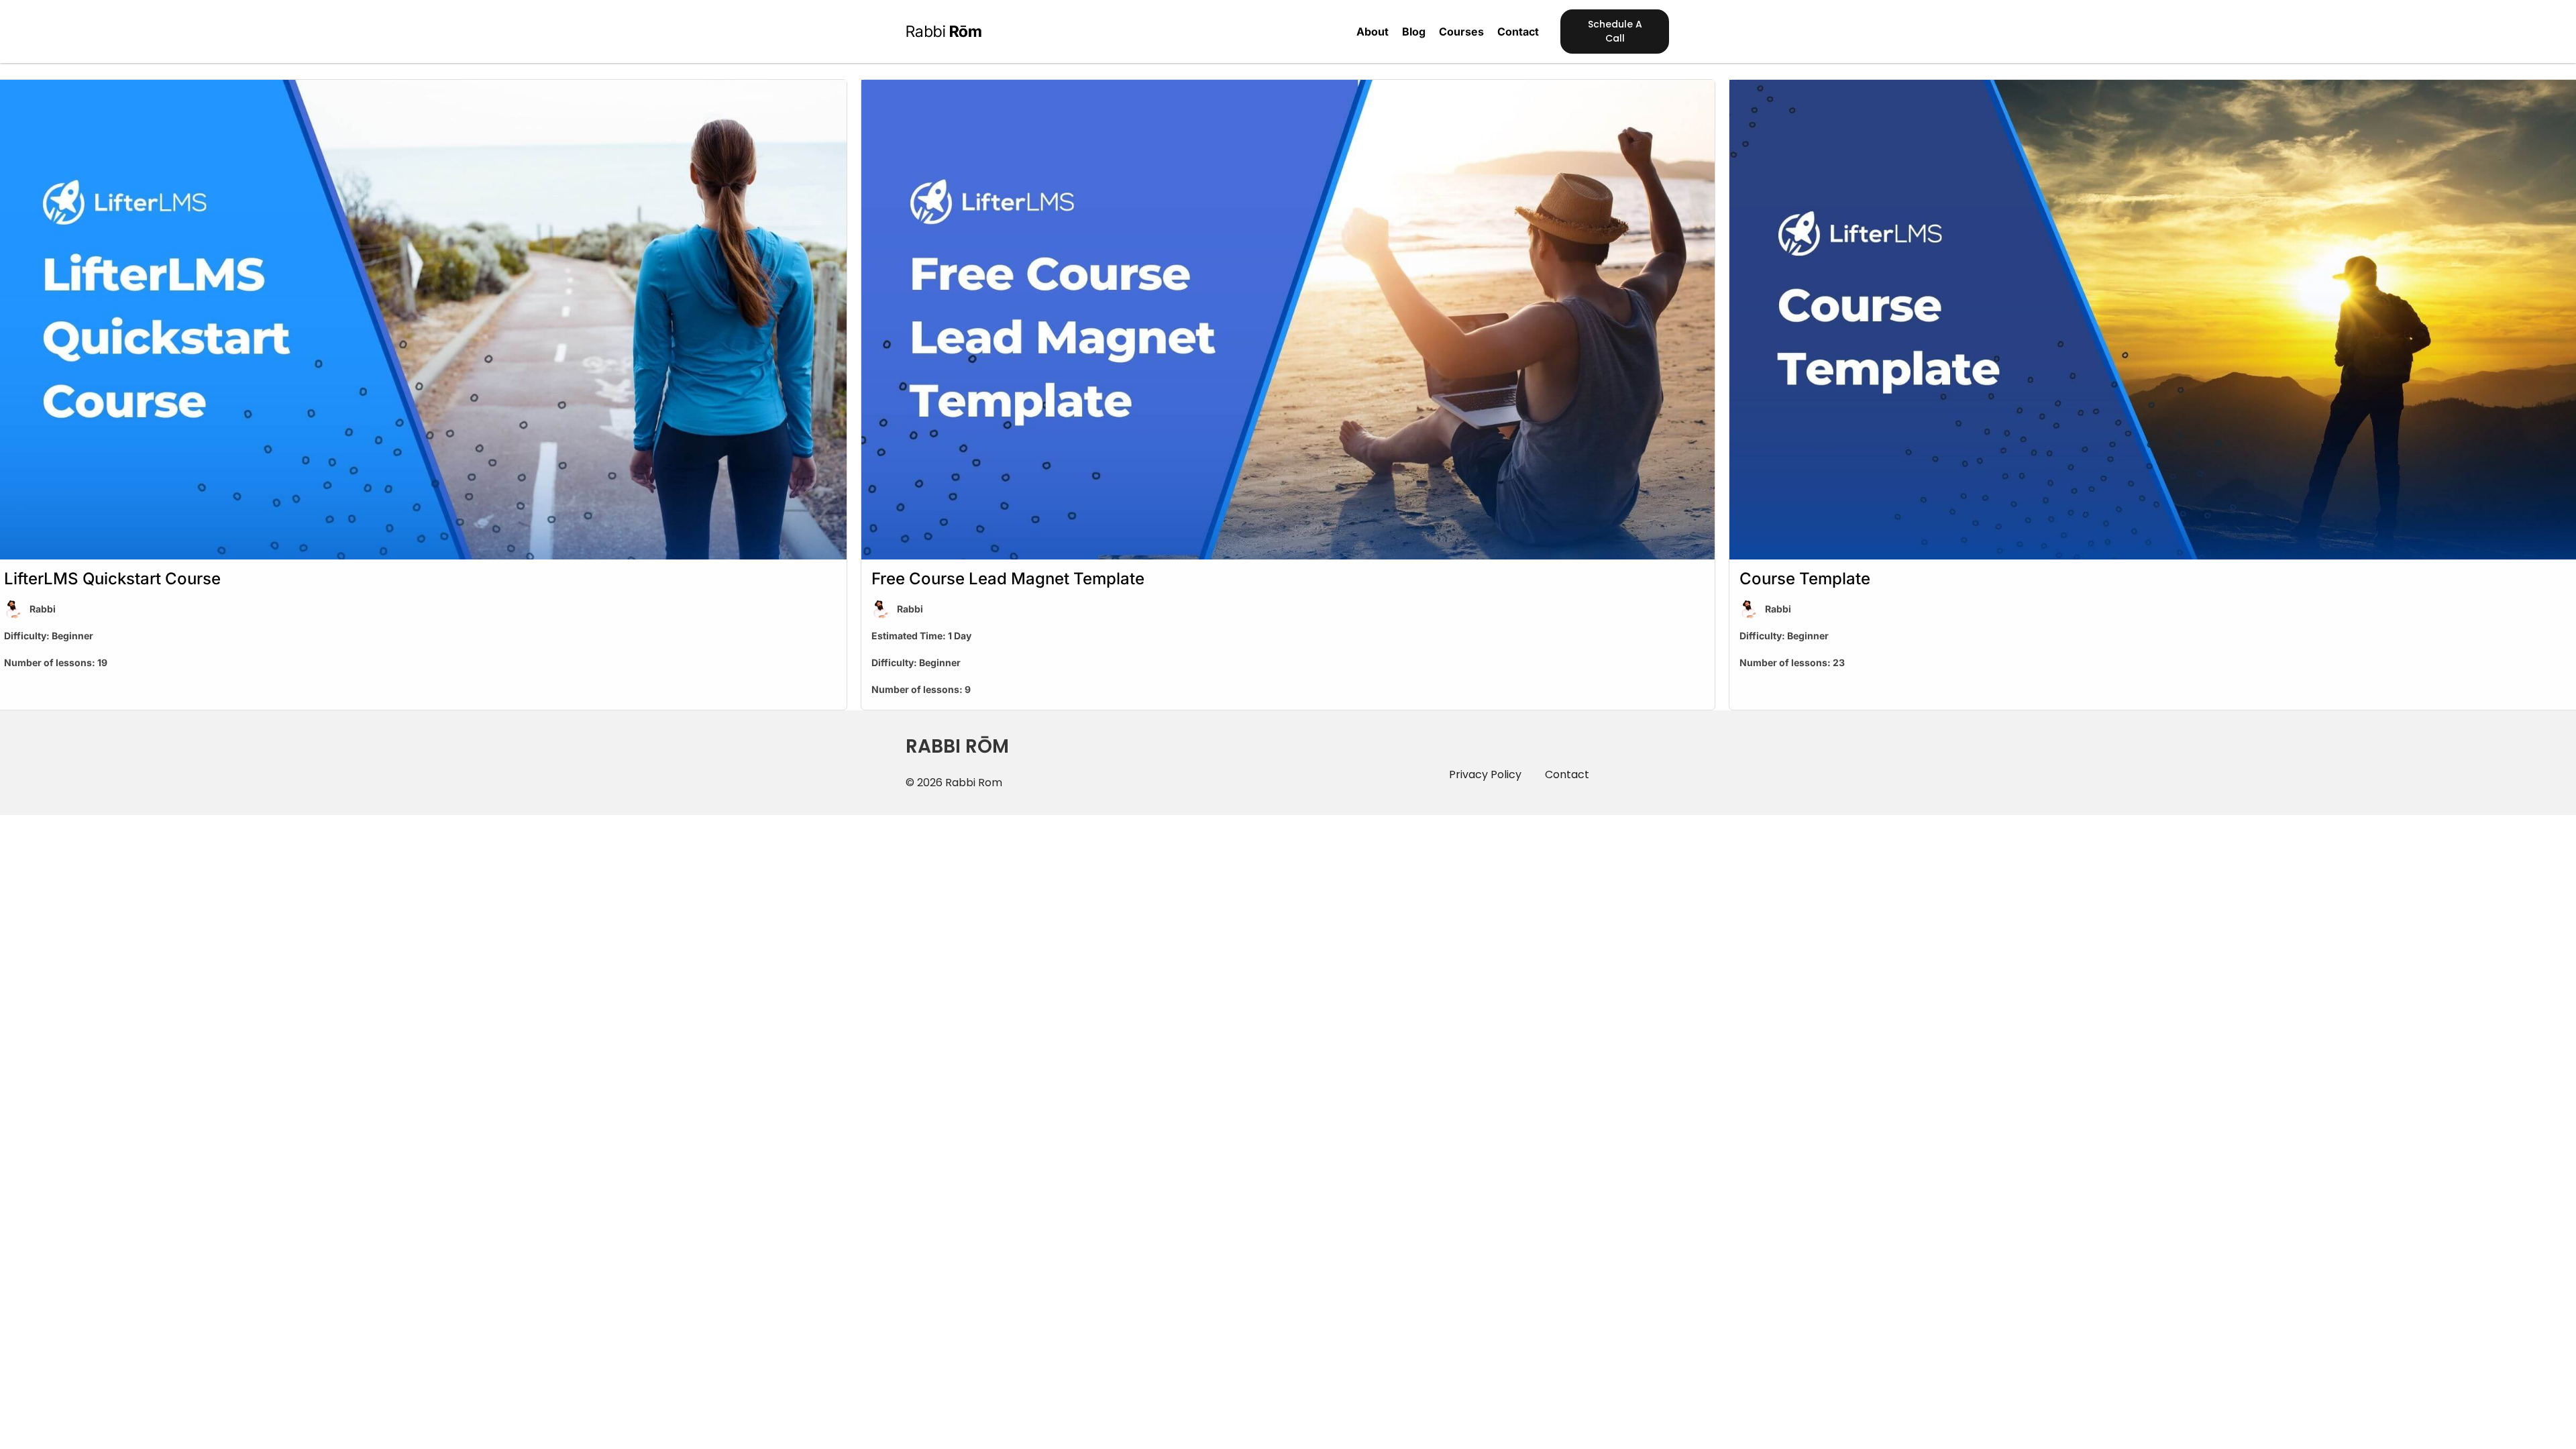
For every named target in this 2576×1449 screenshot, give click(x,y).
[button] (1615, 32)
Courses (1461, 32)
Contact (1518, 32)
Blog (1414, 32)
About (1373, 32)
